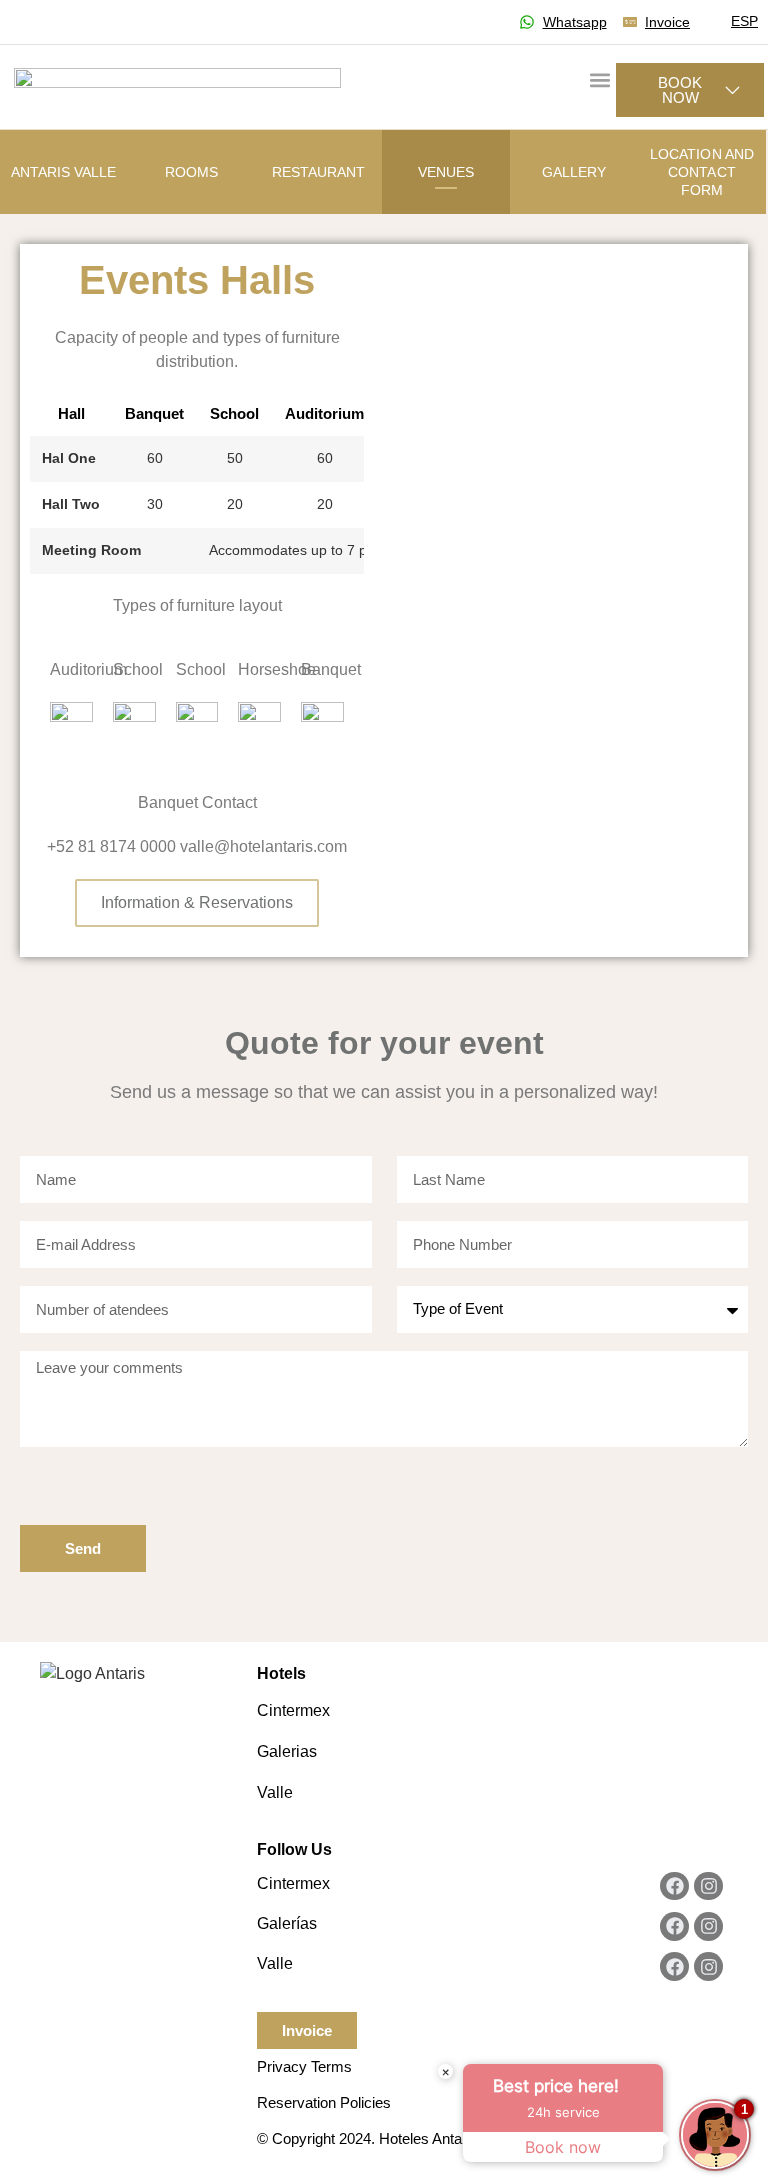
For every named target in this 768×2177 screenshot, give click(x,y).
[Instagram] (708, 1886)
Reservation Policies (324, 2102)
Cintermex (293, 1710)
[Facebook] (674, 1886)
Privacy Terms (304, 2066)
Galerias (287, 1751)
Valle (275, 1792)
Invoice (307, 2030)
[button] (599, 79)
